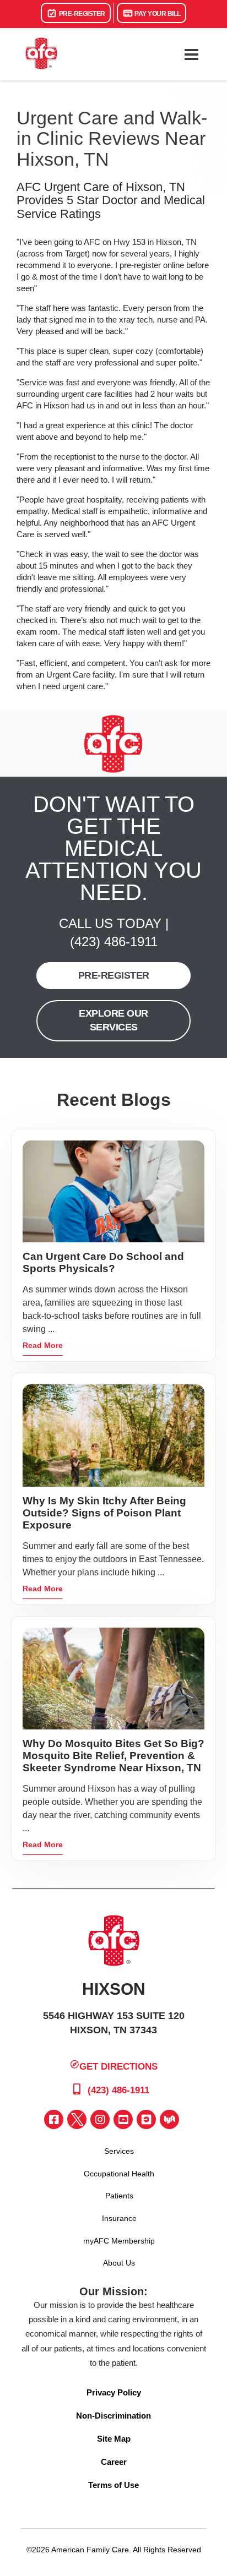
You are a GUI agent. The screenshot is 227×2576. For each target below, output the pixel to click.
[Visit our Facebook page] (54, 2119)
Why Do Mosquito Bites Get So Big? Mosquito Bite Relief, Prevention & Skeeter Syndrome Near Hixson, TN (113, 1756)
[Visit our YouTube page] (123, 2119)
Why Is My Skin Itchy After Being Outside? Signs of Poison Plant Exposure (104, 1513)
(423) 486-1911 (114, 942)
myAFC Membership (119, 2241)
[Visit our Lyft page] (169, 2119)
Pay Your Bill (157, 14)
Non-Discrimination (113, 2416)
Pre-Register (81, 14)
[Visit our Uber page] (146, 2119)
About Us (119, 2263)
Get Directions (118, 2066)
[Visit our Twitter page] (77, 2119)
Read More (43, 1345)
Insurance (119, 2218)
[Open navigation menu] (191, 54)
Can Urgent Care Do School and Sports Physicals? (103, 1262)
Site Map (114, 2439)
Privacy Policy (114, 2392)
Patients (119, 2196)
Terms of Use (113, 2485)
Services (119, 2151)
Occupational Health (119, 2174)
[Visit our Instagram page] (100, 2119)
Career (114, 2462)
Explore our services (113, 1020)
